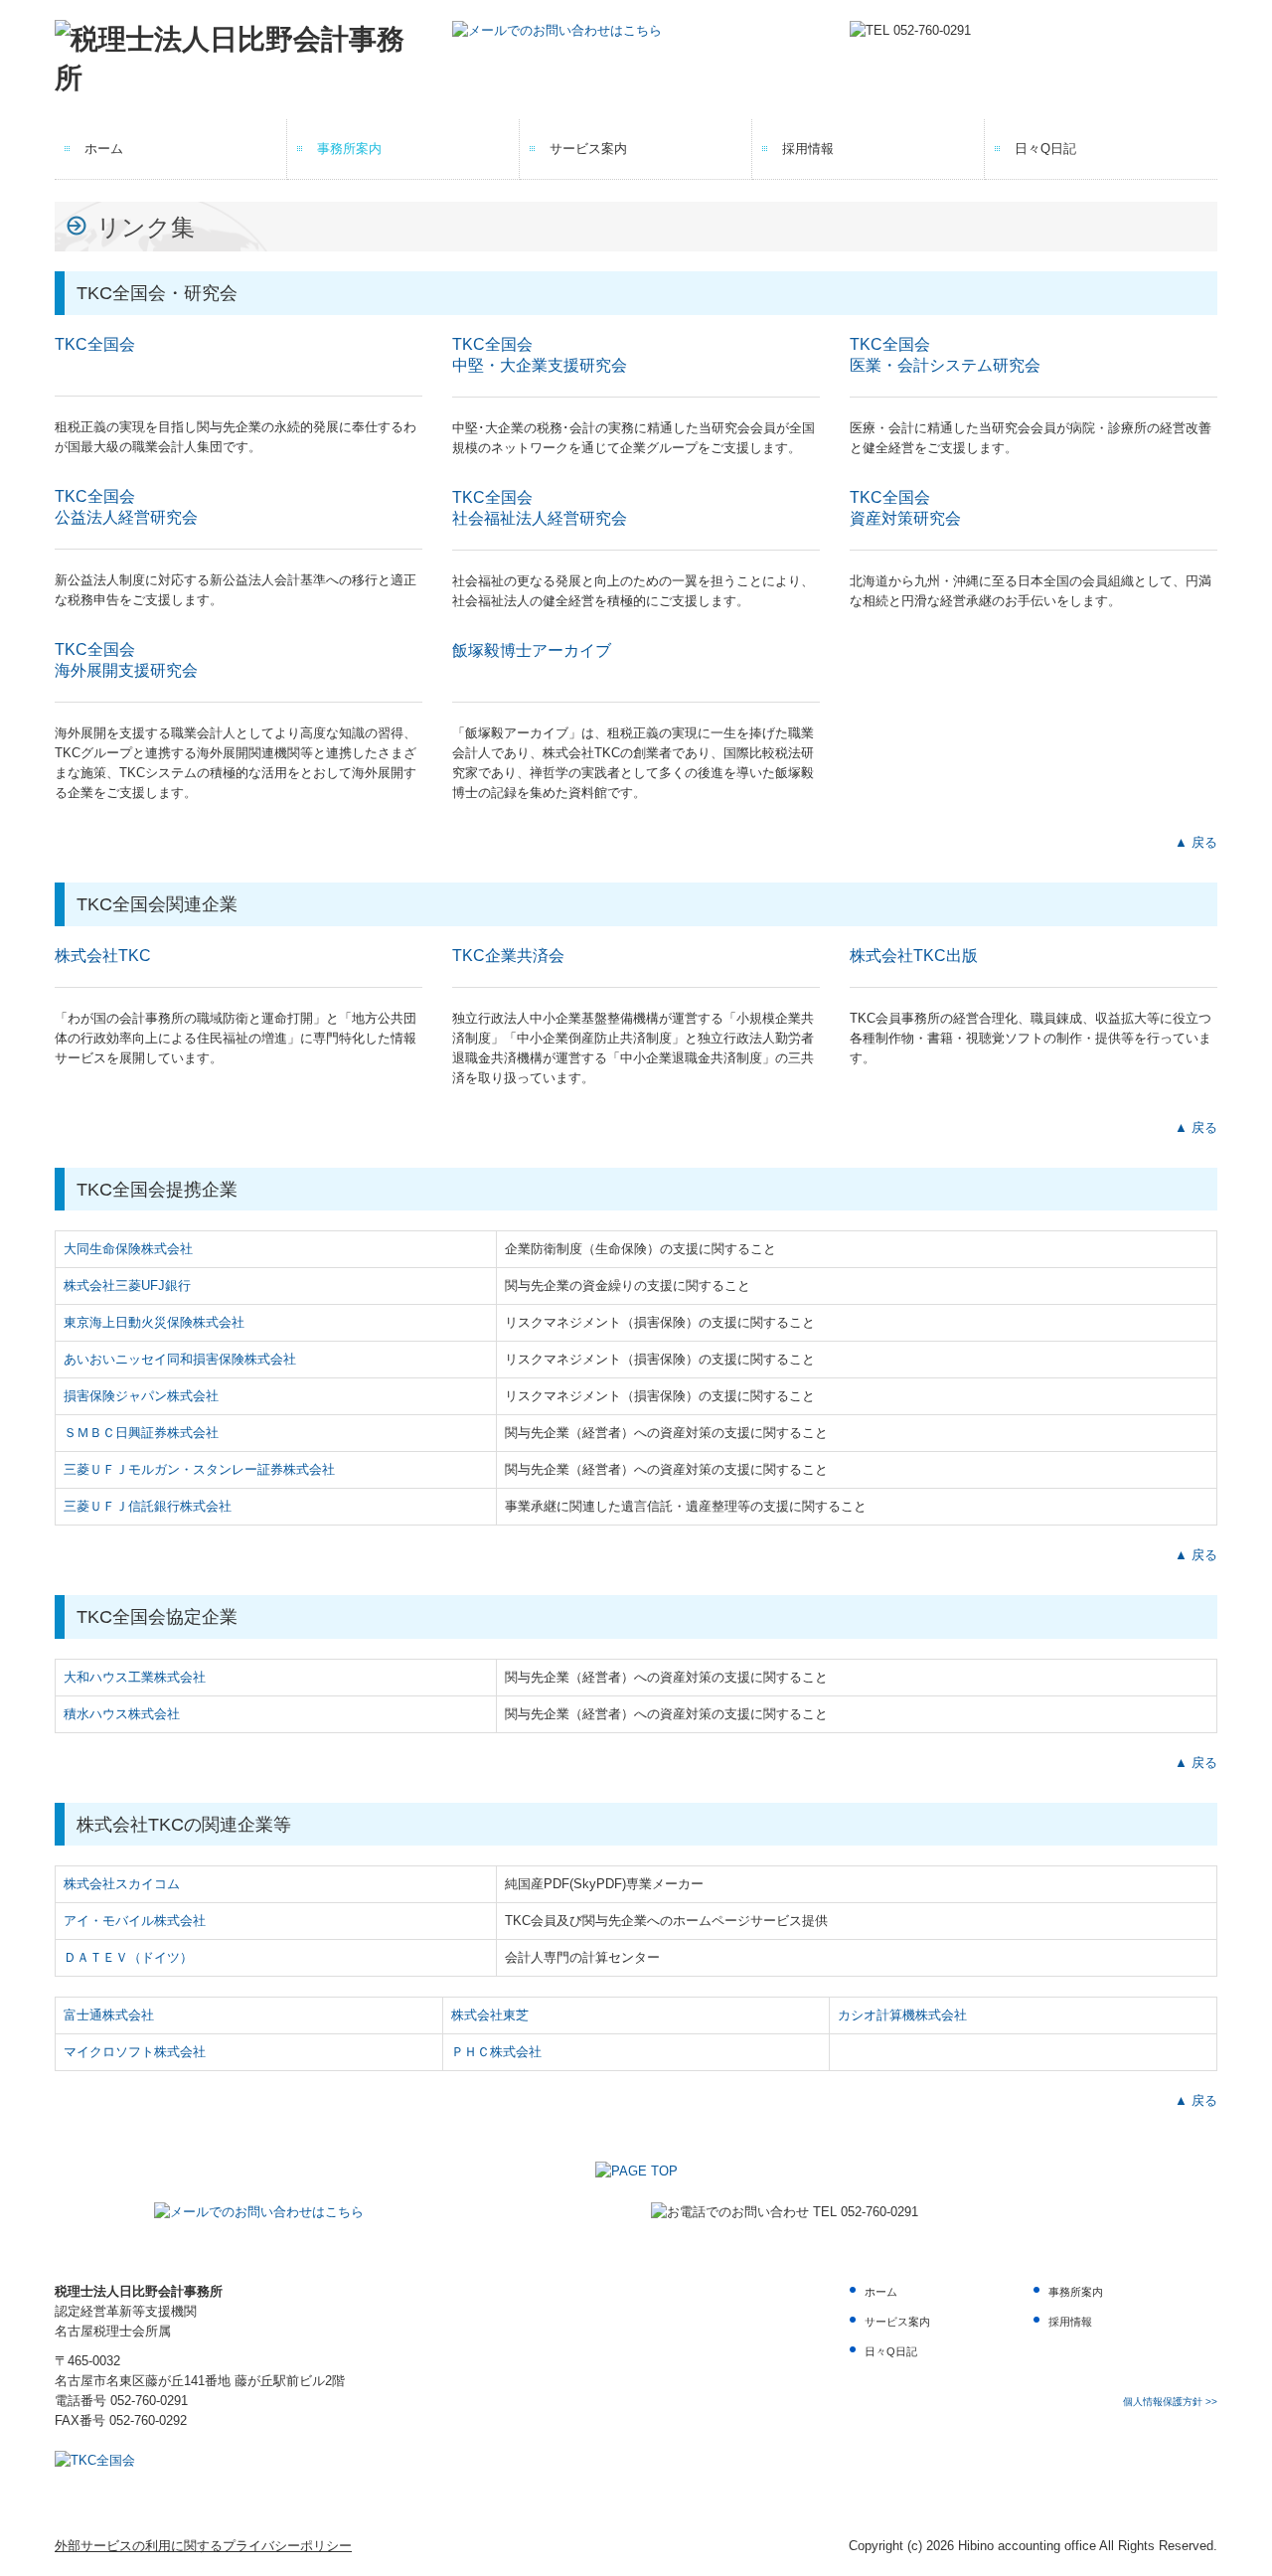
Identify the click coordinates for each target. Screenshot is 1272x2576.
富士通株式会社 (109, 2015)
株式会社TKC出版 (914, 956)
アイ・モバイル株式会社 (135, 1921)
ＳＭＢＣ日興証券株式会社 (141, 1433)
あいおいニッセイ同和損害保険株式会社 (180, 1359)
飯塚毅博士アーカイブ (532, 650)
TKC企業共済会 (508, 956)
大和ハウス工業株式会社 (135, 1677)
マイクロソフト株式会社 (135, 2052)
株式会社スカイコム (122, 1884)
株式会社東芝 (490, 2015)
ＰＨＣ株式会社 (496, 2052)
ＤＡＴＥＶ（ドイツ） (128, 1957)
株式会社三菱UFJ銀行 (127, 1286)
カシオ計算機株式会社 (902, 2015)
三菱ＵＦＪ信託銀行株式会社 (148, 1506)
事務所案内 (349, 149)
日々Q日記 (1045, 149)
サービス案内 (588, 149)
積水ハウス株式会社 (122, 1714)
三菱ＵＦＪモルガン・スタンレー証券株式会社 (199, 1469)
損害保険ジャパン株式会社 (141, 1396)
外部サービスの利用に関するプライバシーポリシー (203, 2546)
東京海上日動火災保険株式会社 (154, 1322)
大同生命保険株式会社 (128, 1249)
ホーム (104, 149)
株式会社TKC (103, 956)
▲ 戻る (1196, 842)
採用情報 (808, 149)
